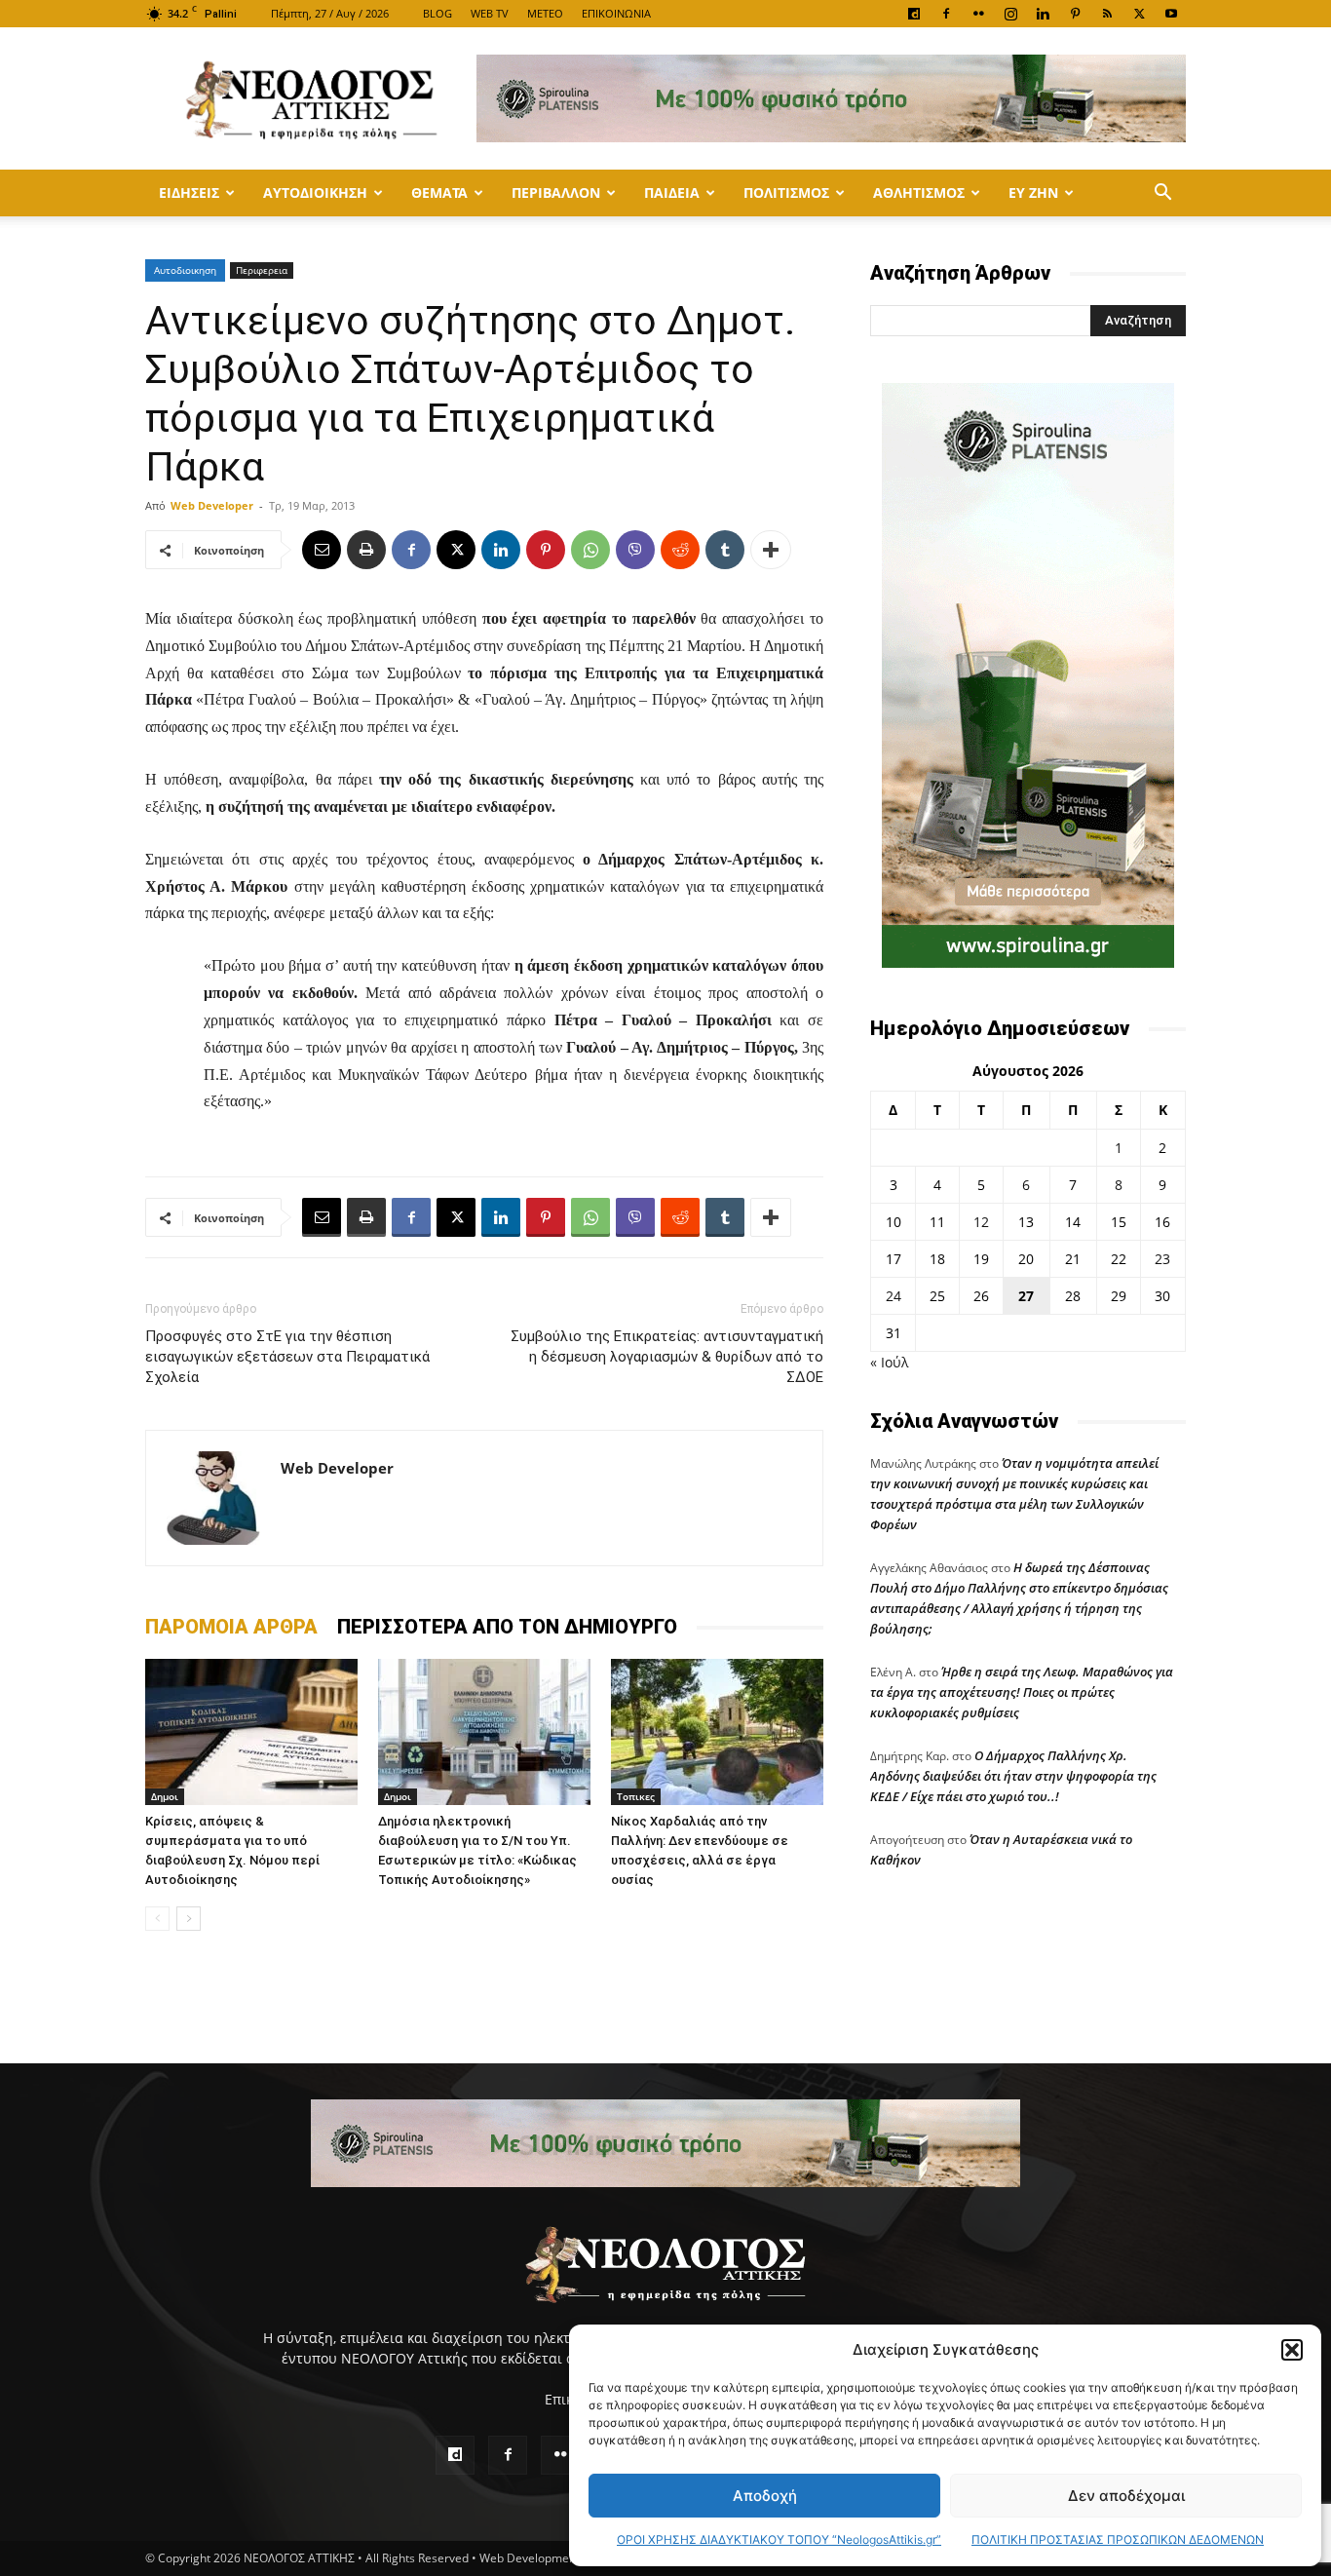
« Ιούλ (889, 1362)
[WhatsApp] (590, 550)
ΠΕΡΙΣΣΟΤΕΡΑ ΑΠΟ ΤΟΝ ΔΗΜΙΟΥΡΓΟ (507, 1627)
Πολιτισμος (786, 192)
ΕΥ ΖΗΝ (1033, 192)
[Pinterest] (1075, 14)
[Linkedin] (1043, 14)
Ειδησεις (189, 192)
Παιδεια (672, 192)
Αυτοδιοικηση (315, 192)
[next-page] (189, 1919)
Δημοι (165, 1796)
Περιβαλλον (556, 192)
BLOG (437, 13)
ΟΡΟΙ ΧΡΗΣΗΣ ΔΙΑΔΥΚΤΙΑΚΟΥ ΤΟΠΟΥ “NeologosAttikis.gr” (779, 2539)
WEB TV (490, 13)
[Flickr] (978, 14)
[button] (1292, 2350)
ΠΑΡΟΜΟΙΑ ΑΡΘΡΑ (231, 1627)
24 (894, 1296)
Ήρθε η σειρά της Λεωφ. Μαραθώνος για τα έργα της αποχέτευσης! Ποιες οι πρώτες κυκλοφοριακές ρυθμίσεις (1022, 1692)
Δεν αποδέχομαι (1126, 2496)
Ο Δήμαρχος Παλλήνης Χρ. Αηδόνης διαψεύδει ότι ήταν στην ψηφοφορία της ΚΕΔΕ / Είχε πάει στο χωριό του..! (1013, 1776)
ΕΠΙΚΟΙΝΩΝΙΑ (616, 13)
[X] (1139, 14)
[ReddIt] (680, 550)
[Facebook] (946, 14)
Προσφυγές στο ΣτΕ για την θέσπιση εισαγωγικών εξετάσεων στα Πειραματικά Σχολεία (287, 1357)
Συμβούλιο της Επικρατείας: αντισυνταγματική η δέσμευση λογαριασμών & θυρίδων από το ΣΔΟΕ (667, 1357)
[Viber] (635, 550)
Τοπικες (636, 1796)
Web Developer (212, 505)
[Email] (322, 550)
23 (1162, 1259)
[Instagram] (1010, 14)
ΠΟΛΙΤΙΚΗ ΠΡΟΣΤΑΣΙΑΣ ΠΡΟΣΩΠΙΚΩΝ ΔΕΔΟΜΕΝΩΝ (1118, 2539)
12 (981, 1222)
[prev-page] (157, 1919)
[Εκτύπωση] (366, 550)
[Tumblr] (725, 550)
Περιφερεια (262, 270)
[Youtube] (1171, 14)
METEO (545, 13)
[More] (771, 550)
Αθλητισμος (919, 192)
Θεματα (439, 192)
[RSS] (1107, 14)
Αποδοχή (765, 2496)
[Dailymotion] (914, 14)
